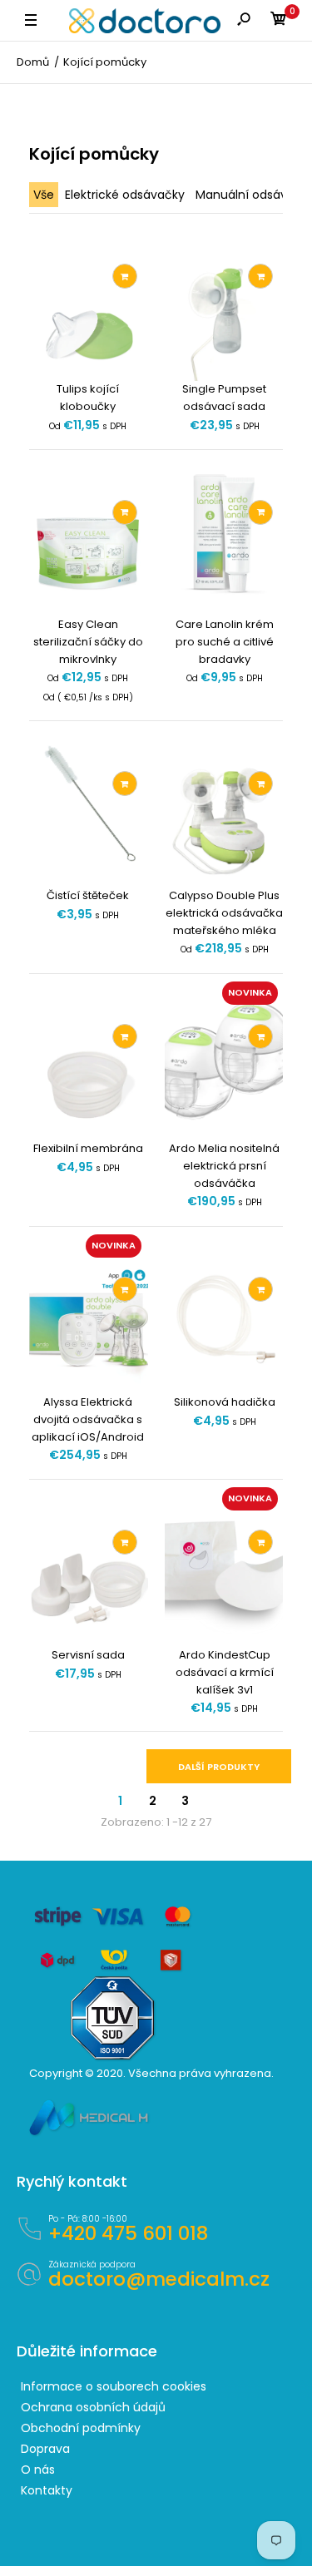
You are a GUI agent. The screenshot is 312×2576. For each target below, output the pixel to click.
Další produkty (219, 1767)
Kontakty (47, 2490)
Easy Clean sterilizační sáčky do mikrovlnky (88, 642)
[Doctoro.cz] (145, 21)
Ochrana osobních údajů (93, 2407)
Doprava (45, 2449)
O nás (38, 2470)
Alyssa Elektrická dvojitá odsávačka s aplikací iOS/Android (88, 1419)
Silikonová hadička (224, 1402)
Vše (44, 195)
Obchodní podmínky (81, 2428)
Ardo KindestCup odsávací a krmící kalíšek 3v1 (224, 1672)
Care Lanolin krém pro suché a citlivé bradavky (224, 642)
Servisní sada (88, 1655)
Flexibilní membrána (88, 1148)
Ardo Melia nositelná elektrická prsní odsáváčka (224, 1166)
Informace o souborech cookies (114, 2386)
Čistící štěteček (88, 895)
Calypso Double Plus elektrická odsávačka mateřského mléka (224, 913)
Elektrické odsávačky (125, 195)
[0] (279, 21)
